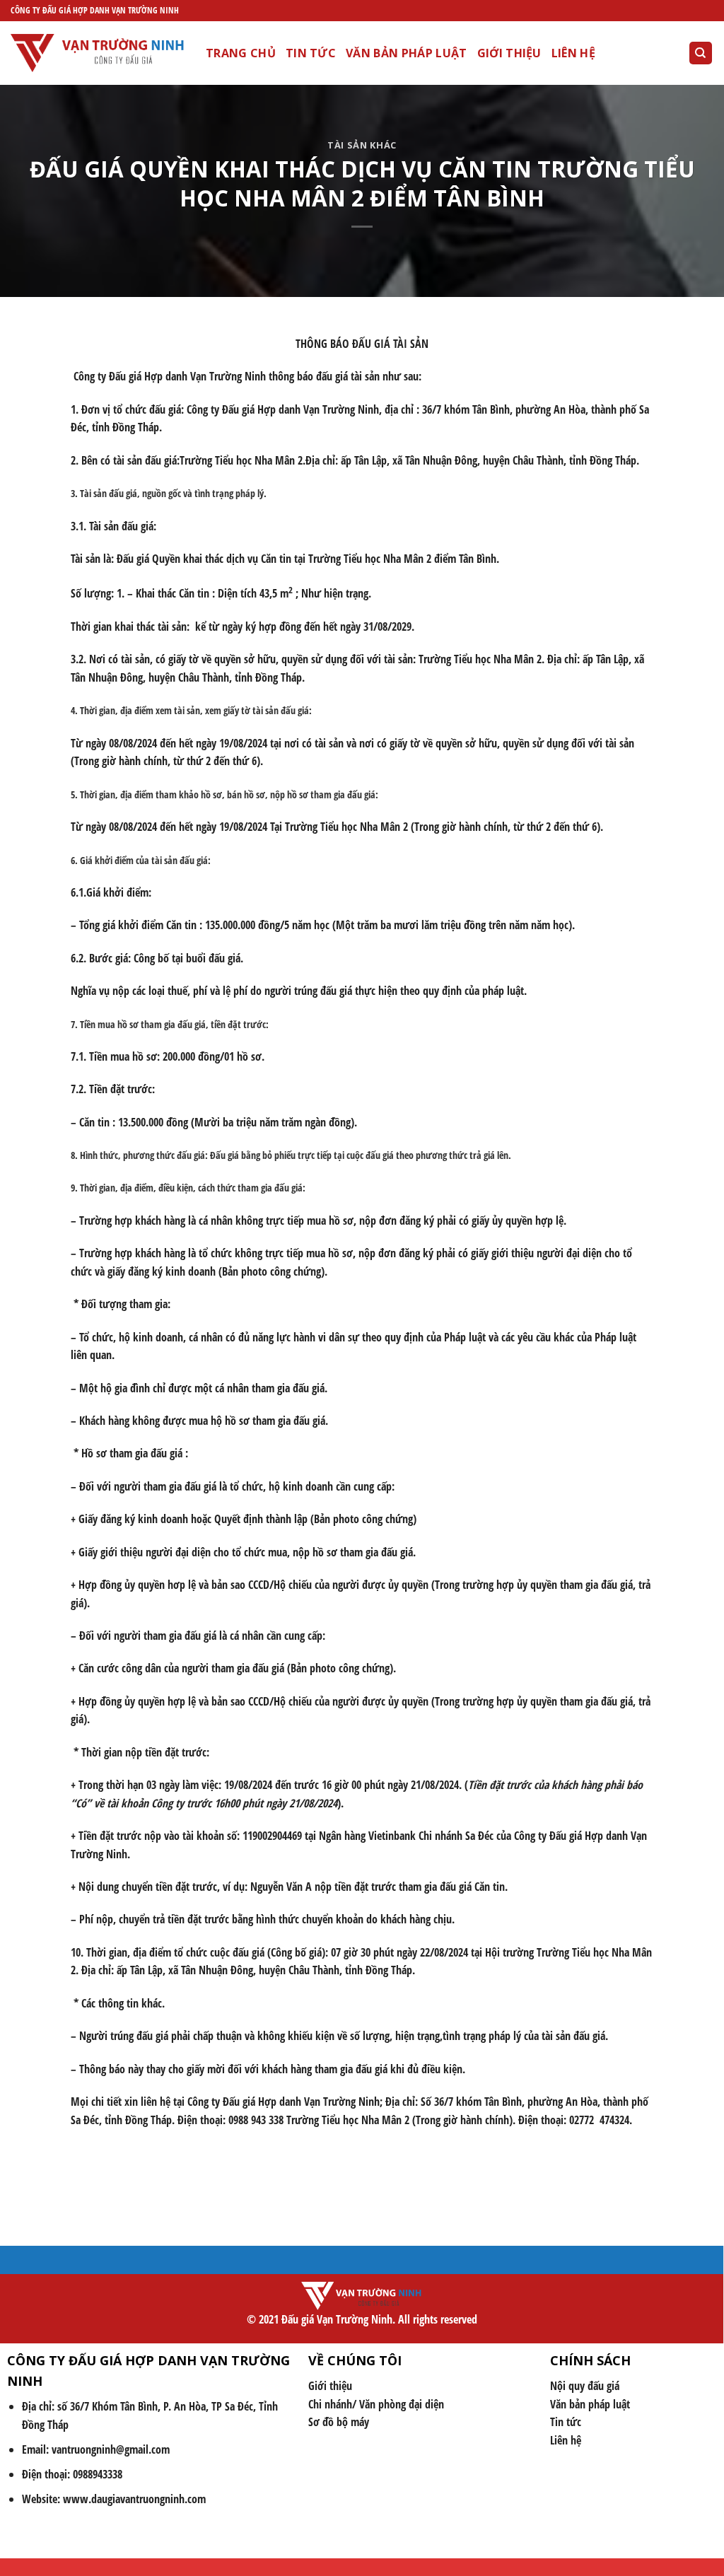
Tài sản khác (362, 145)
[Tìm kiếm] (701, 53)
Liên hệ (573, 53)
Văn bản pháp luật (406, 53)
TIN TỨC (311, 53)
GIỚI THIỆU (509, 53)
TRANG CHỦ (241, 53)
